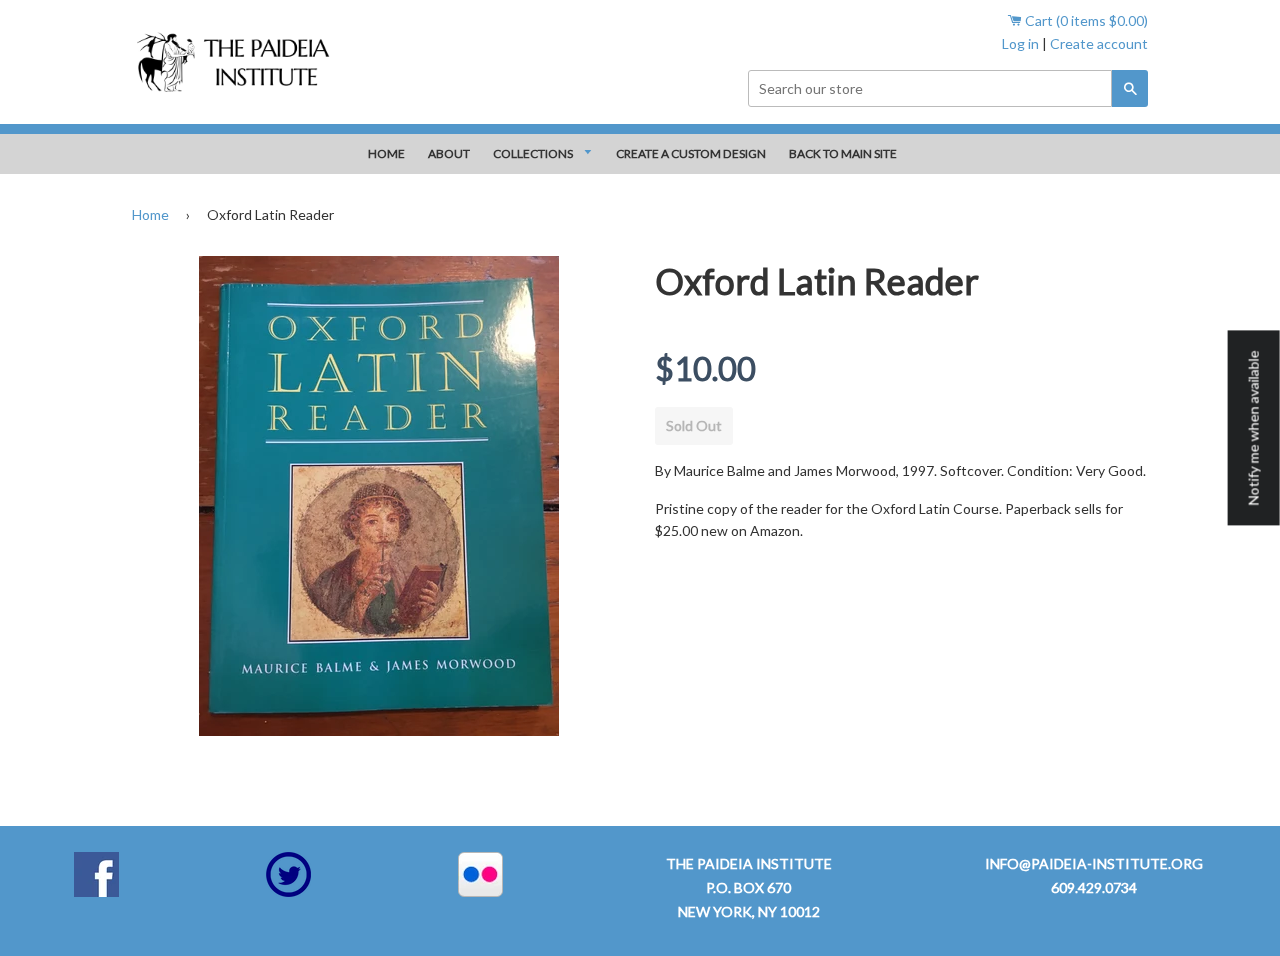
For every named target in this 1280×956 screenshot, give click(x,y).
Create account (1099, 43)
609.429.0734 (1094, 887)
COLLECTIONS (534, 153)
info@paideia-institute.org (1094, 863)
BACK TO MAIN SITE (843, 153)
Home (150, 214)
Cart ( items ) (1085, 20)
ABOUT (449, 153)
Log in (1020, 43)
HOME (386, 153)
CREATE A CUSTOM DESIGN (691, 153)
